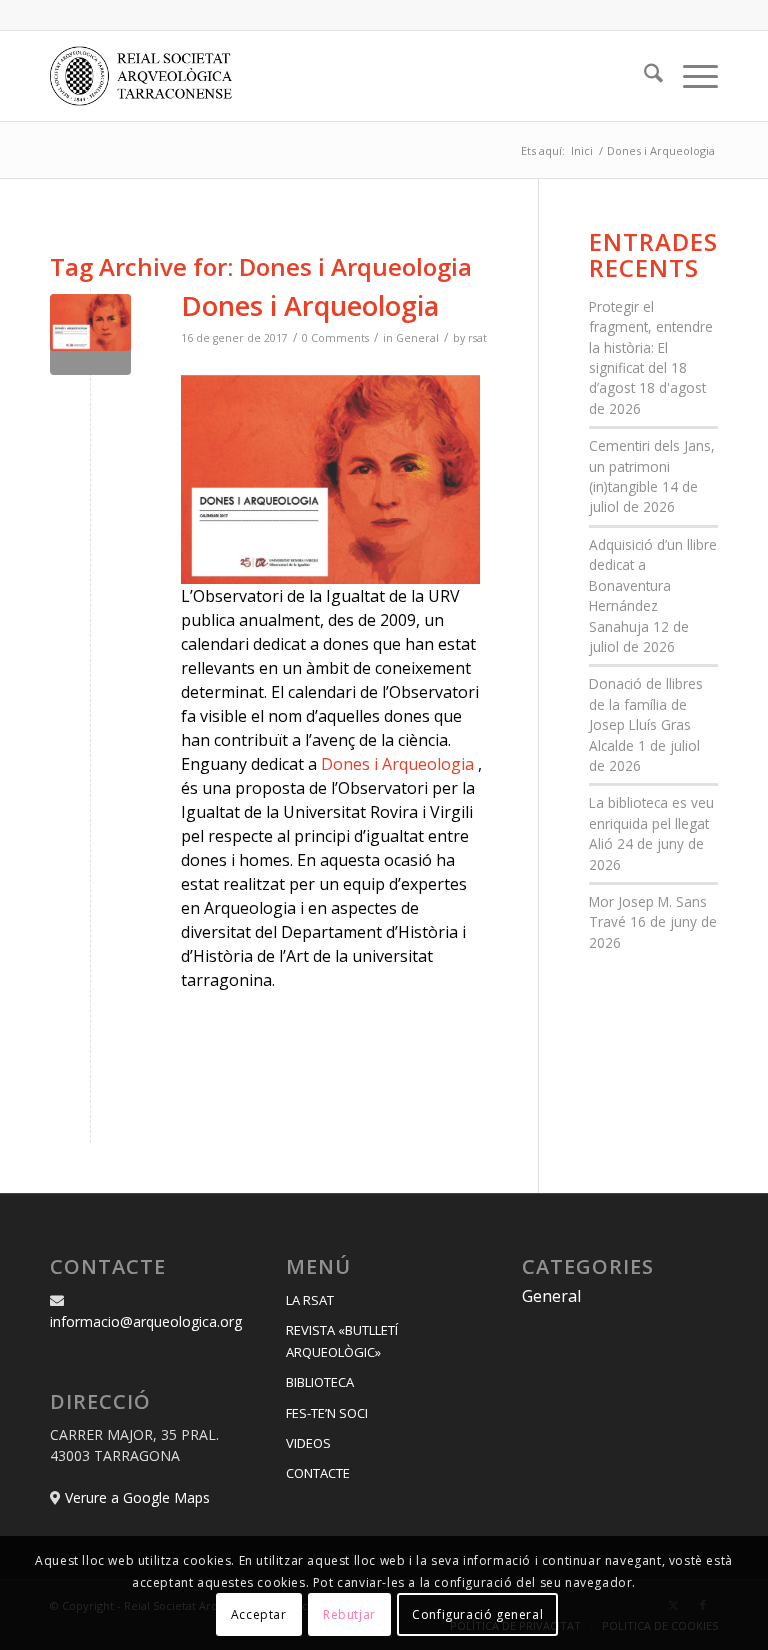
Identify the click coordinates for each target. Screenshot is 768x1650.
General (417, 338)
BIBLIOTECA (320, 1382)
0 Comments (335, 338)
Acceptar (259, 1614)
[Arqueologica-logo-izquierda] (148, 76)
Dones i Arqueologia (310, 305)
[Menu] (690, 76)
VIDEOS (308, 1443)
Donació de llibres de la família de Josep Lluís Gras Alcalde (646, 714)
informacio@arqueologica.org (146, 1321)
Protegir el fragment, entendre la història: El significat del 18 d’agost (651, 347)
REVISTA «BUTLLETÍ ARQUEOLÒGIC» (342, 1340)
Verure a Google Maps (137, 1497)
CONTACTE (318, 1473)
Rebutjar (349, 1614)
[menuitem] (643, 76)
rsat (477, 338)
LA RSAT (310, 1300)
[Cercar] (643, 76)
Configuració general (477, 1614)
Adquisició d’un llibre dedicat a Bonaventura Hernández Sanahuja (653, 585)
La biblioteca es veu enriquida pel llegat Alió (651, 823)
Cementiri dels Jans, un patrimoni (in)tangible (652, 466)
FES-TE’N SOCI (327, 1413)
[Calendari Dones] (90, 334)
